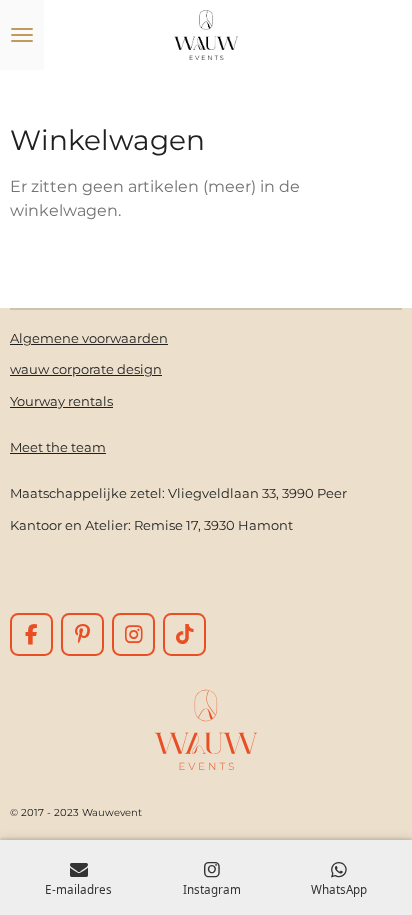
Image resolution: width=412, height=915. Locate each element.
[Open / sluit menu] (22, 35)
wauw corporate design (86, 369)
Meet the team (58, 447)
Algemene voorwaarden (89, 338)
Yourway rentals (61, 401)
